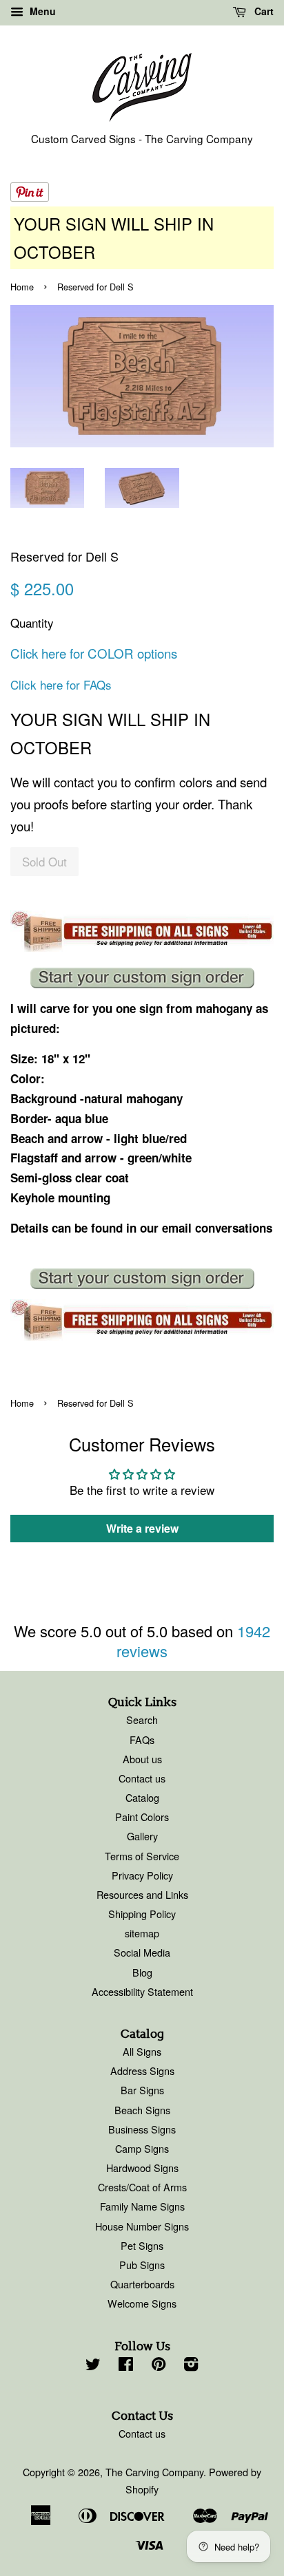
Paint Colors (142, 1817)
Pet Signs (142, 2245)
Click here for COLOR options (94, 653)
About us (142, 1759)
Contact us (142, 1778)
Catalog (142, 1797)
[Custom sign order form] (142, 978)
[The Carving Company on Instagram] (191, 2366)
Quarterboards (142, 2284)
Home (22, 287)
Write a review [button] (142, 1528)
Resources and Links (142, 1894)
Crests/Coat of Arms (142, 2187)
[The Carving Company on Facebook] (126, 2366)
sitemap (142, 1933)
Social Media (142, 1952)
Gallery (142, 1836)
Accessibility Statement (142, 1991)
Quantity (32, 622)
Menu (41, 11)
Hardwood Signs (142, 2168)
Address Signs (142, 2071)
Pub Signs (142, 2265)
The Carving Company (154, 2472)
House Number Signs (142, 2226)
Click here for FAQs (61, 684)
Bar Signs (142, 2090)
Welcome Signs (142, 2303)
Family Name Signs (142, 2206)
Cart (263, 11)
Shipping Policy (142, 1914)
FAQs (142, 1739)
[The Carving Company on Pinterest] (159, 2366)
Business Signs (142, 2129)
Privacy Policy (142, 1875)
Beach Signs (142, 2110)
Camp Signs (142, 2148)
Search (142, 1720)
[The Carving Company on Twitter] (93, 2366)
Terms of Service (142, 1856)
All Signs (142, 2051)
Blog (142, 1972)
